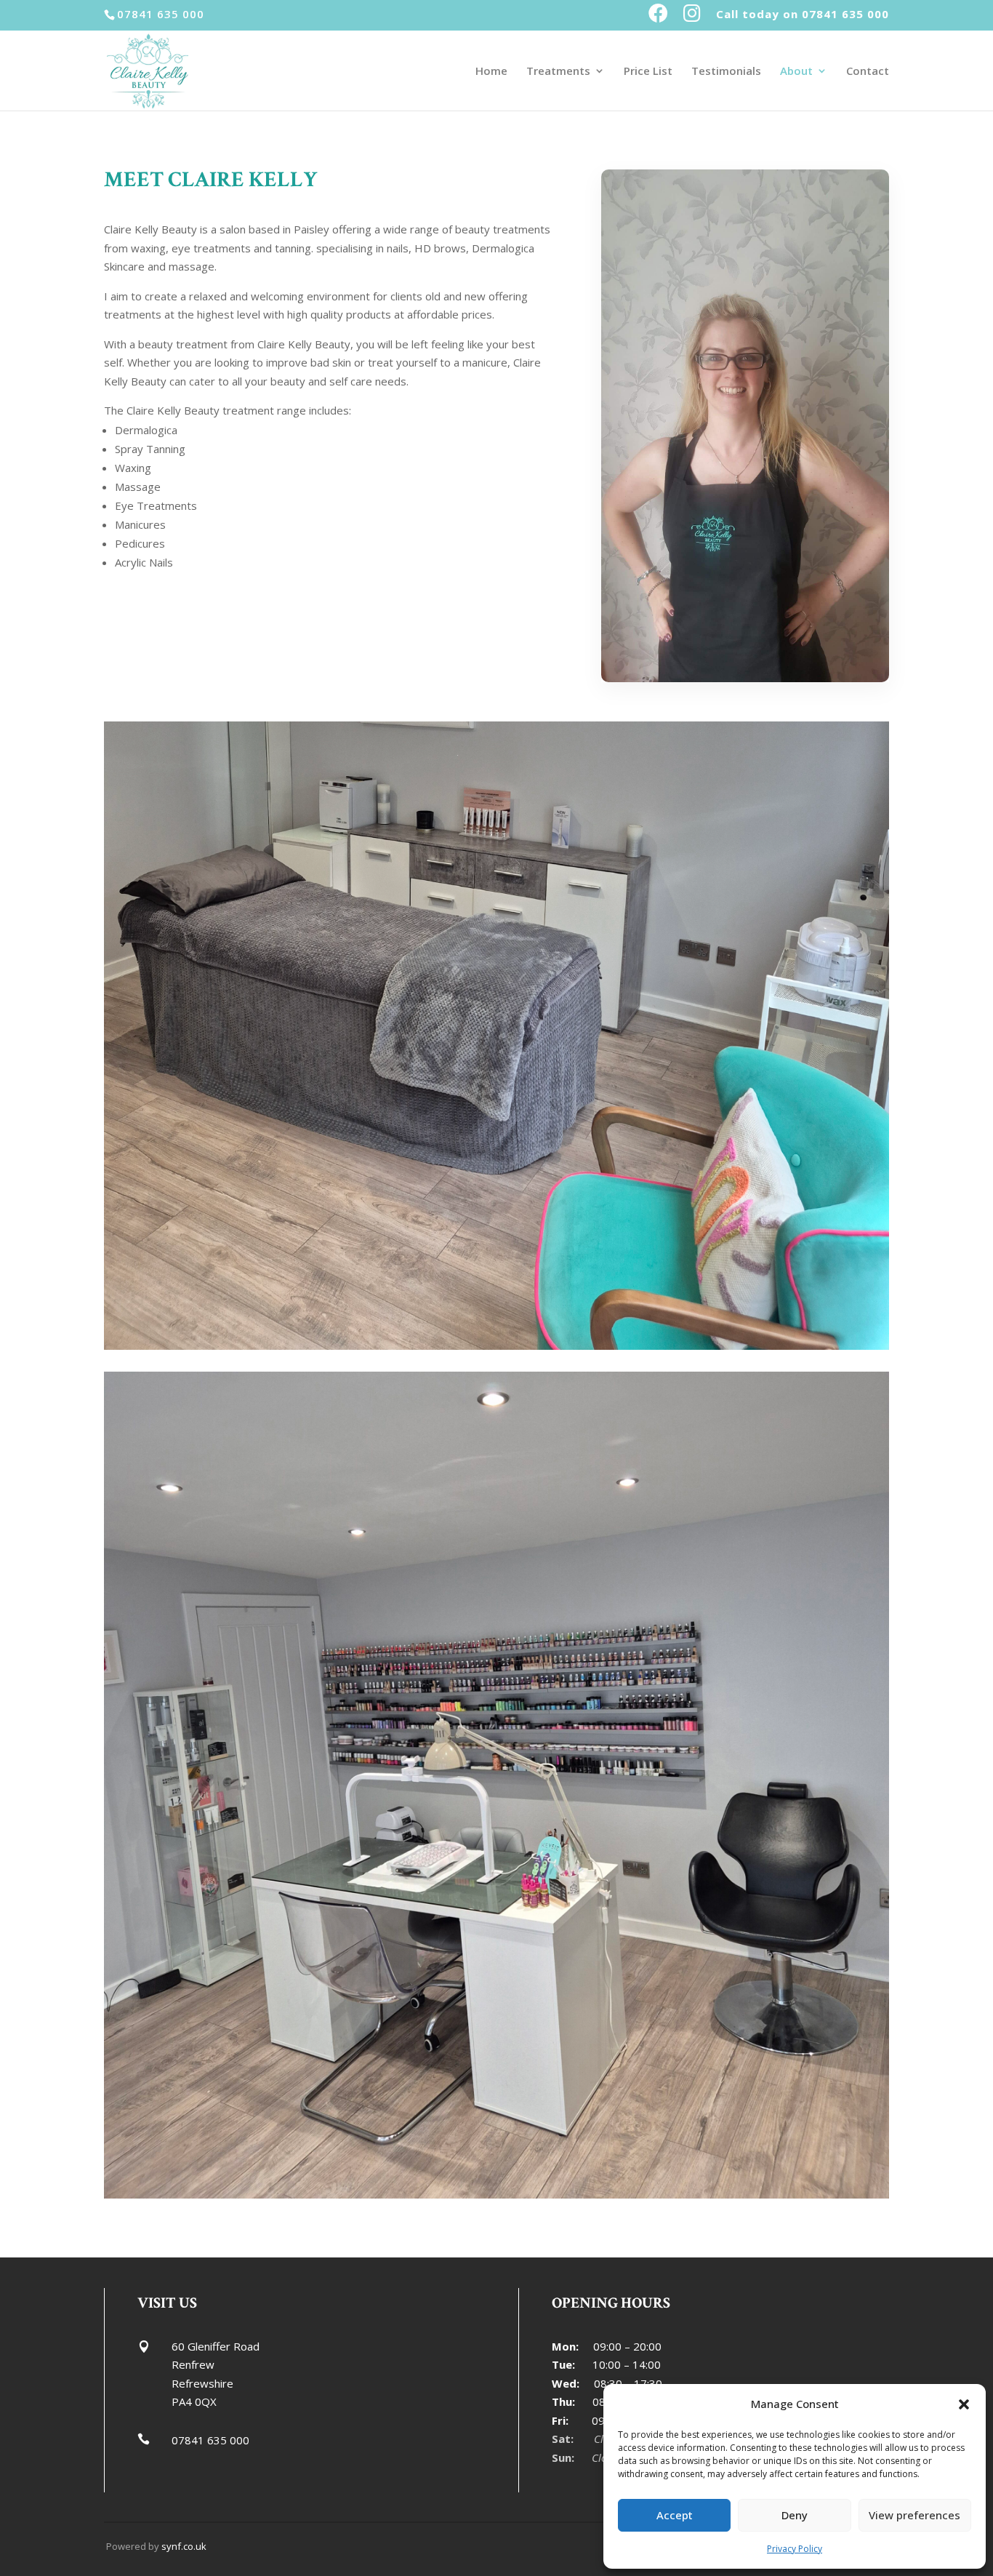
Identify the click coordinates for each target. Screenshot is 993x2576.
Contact (868, 72)
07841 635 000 (210, 2440)
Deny (795, 2515)
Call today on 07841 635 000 (803, 15)
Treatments (558, 72)
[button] (964, 2404)
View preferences (914, 2515)
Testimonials (726, 72)
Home (491, 72)
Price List (648, 72)
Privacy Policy (795, 2549)
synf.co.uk (184, 2546)
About (796, 72)
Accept (675, 2515)
